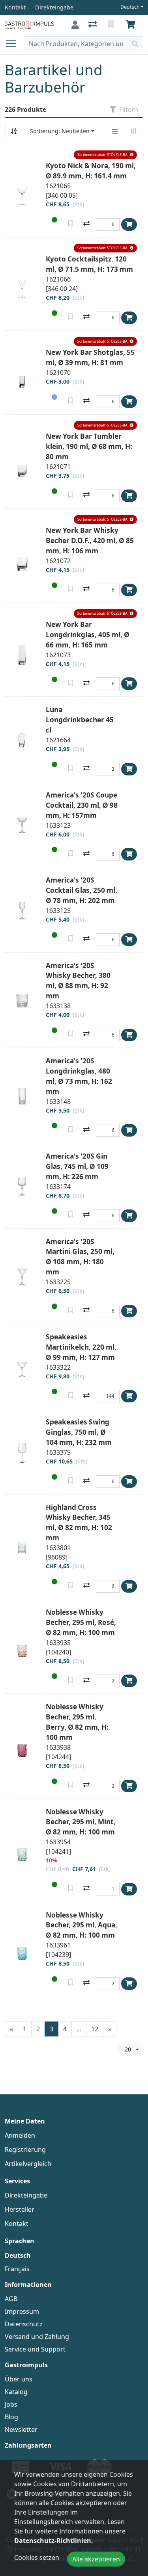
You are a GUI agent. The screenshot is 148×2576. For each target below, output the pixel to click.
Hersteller (20, 2209)
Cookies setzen (37, 2557)
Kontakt (17, 2224)
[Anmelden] (75, 25)
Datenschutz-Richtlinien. (54, 2541)
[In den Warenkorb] (129, 224)
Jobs (11, 2404)
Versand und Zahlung (37, 2337)
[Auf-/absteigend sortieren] (14, 131)
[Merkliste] (112, 25)
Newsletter (21, 2429)
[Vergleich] (93, 25)
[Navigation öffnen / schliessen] (14, 44)
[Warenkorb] (132, 25)
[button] (105, 155)
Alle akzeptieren (96, 2559)
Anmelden (20, 2135)
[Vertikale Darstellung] (115, 131)
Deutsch (130, 7)
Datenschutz (24, 2324)
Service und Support (35, 2349)
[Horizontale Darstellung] (134, 131)
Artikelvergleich (28, 2164)
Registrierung (25, 2149)
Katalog (16, 2392)
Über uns (19, 2379)
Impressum (22, 2311)
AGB (11, 2299)
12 (95, 2029)
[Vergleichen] (86, 224)
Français (17, 2269)
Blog (11, 2417)
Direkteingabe (26, 2195)
